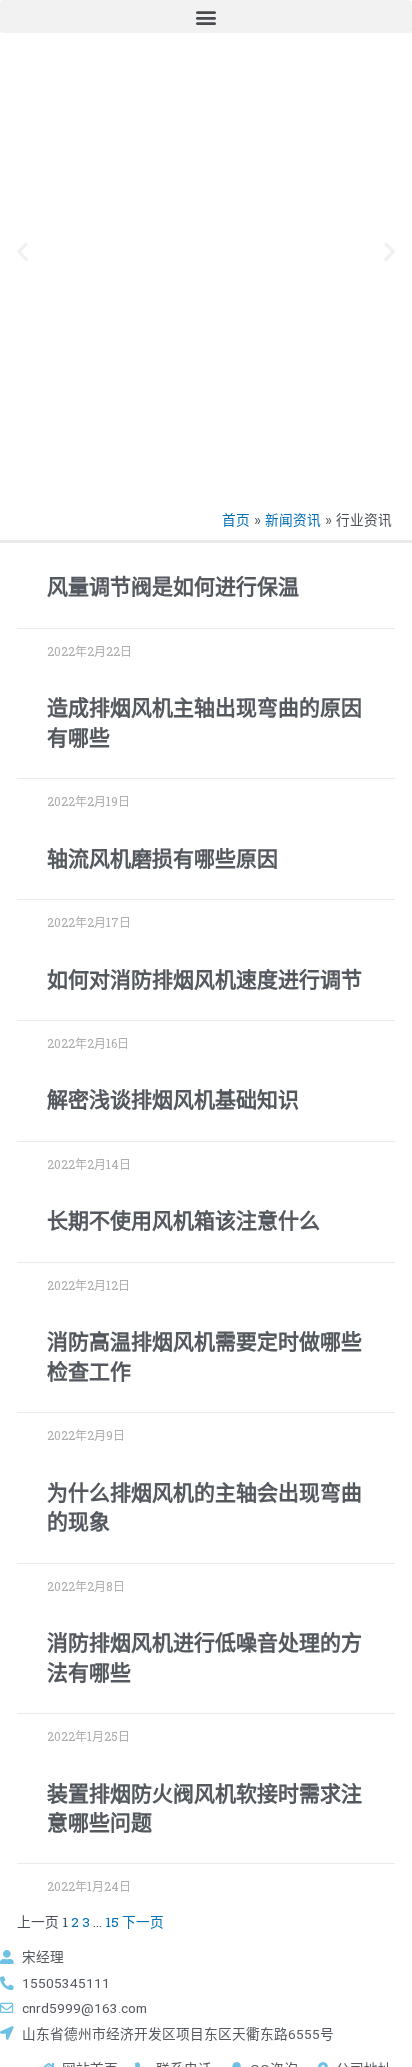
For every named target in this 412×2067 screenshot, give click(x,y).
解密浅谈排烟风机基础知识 (173, 1100)
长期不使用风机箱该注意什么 (183, 1221)
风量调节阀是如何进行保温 (173, 587)
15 (112, 1922)
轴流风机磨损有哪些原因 (162, 859)
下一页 (143, 1922)
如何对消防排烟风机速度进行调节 (204, 980)
